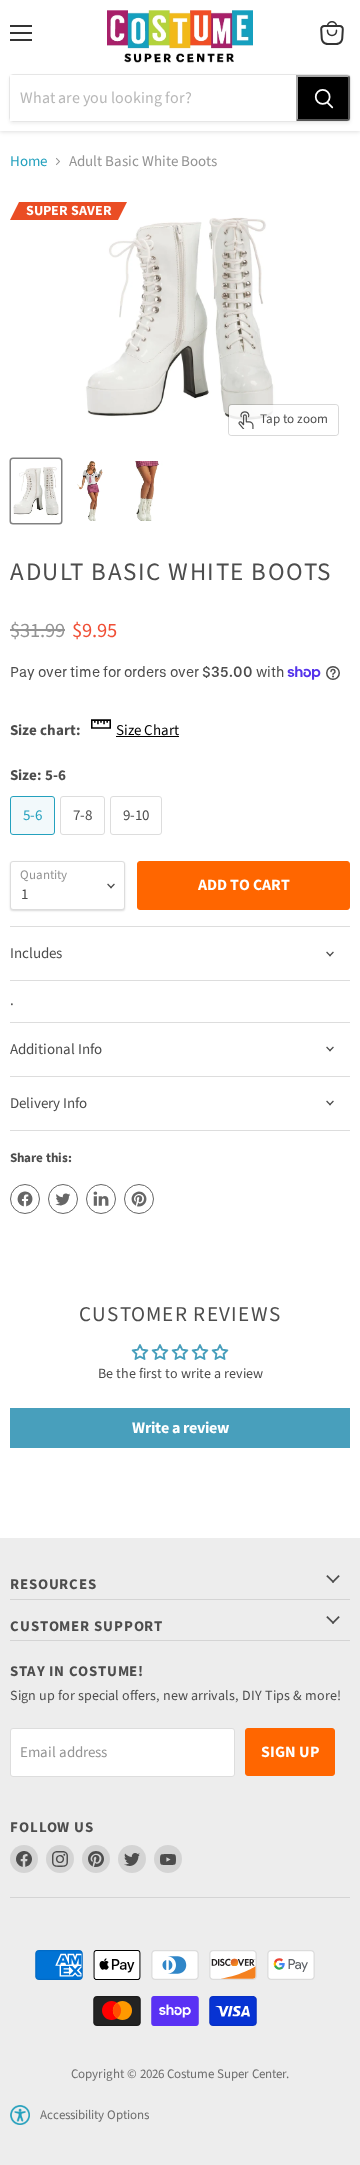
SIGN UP (290, 1752)
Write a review (180, 1428)
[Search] (323, 98)
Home (28, 161)
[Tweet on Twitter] (63, 1199)
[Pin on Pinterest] (139, 1199)
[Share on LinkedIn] (101, 1199)
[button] (20, 2115)
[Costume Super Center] (179, 37)
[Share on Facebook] (25, 1199)
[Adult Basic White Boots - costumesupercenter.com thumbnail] (36, 491)
